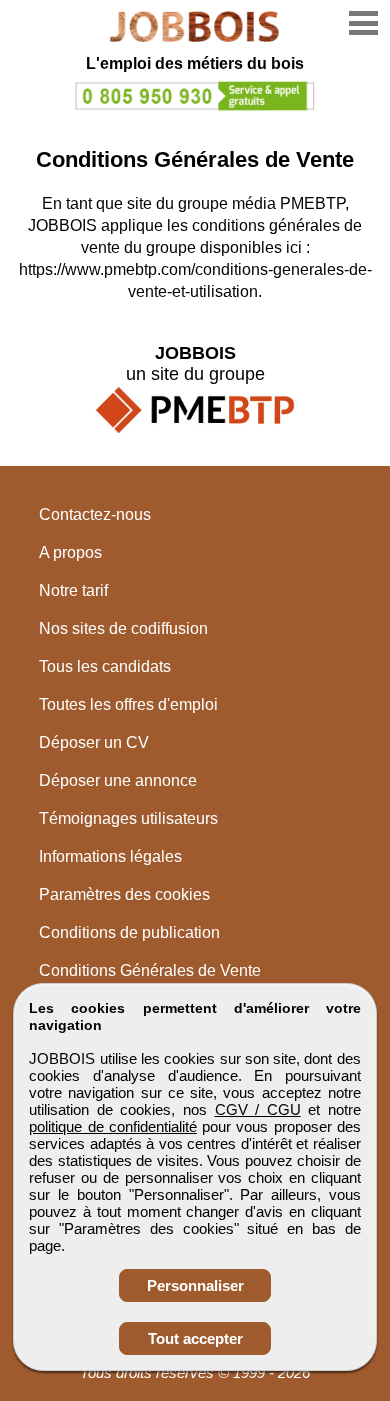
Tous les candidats (105, 666)
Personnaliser (195, 1285)
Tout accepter (195, 1338)
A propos (70, 552)
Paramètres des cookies (124, 894)
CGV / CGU (258, 1109)
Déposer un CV (94, 742)
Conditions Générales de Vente (150, 970)
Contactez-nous (95, 514)
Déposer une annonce (118, 780)
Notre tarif (73, 590)
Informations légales (110, 856)
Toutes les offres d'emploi (128, 704)
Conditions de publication (129, 932)
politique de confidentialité (113, 1126)
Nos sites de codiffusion (123, 628)
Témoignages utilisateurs (128, 818)
